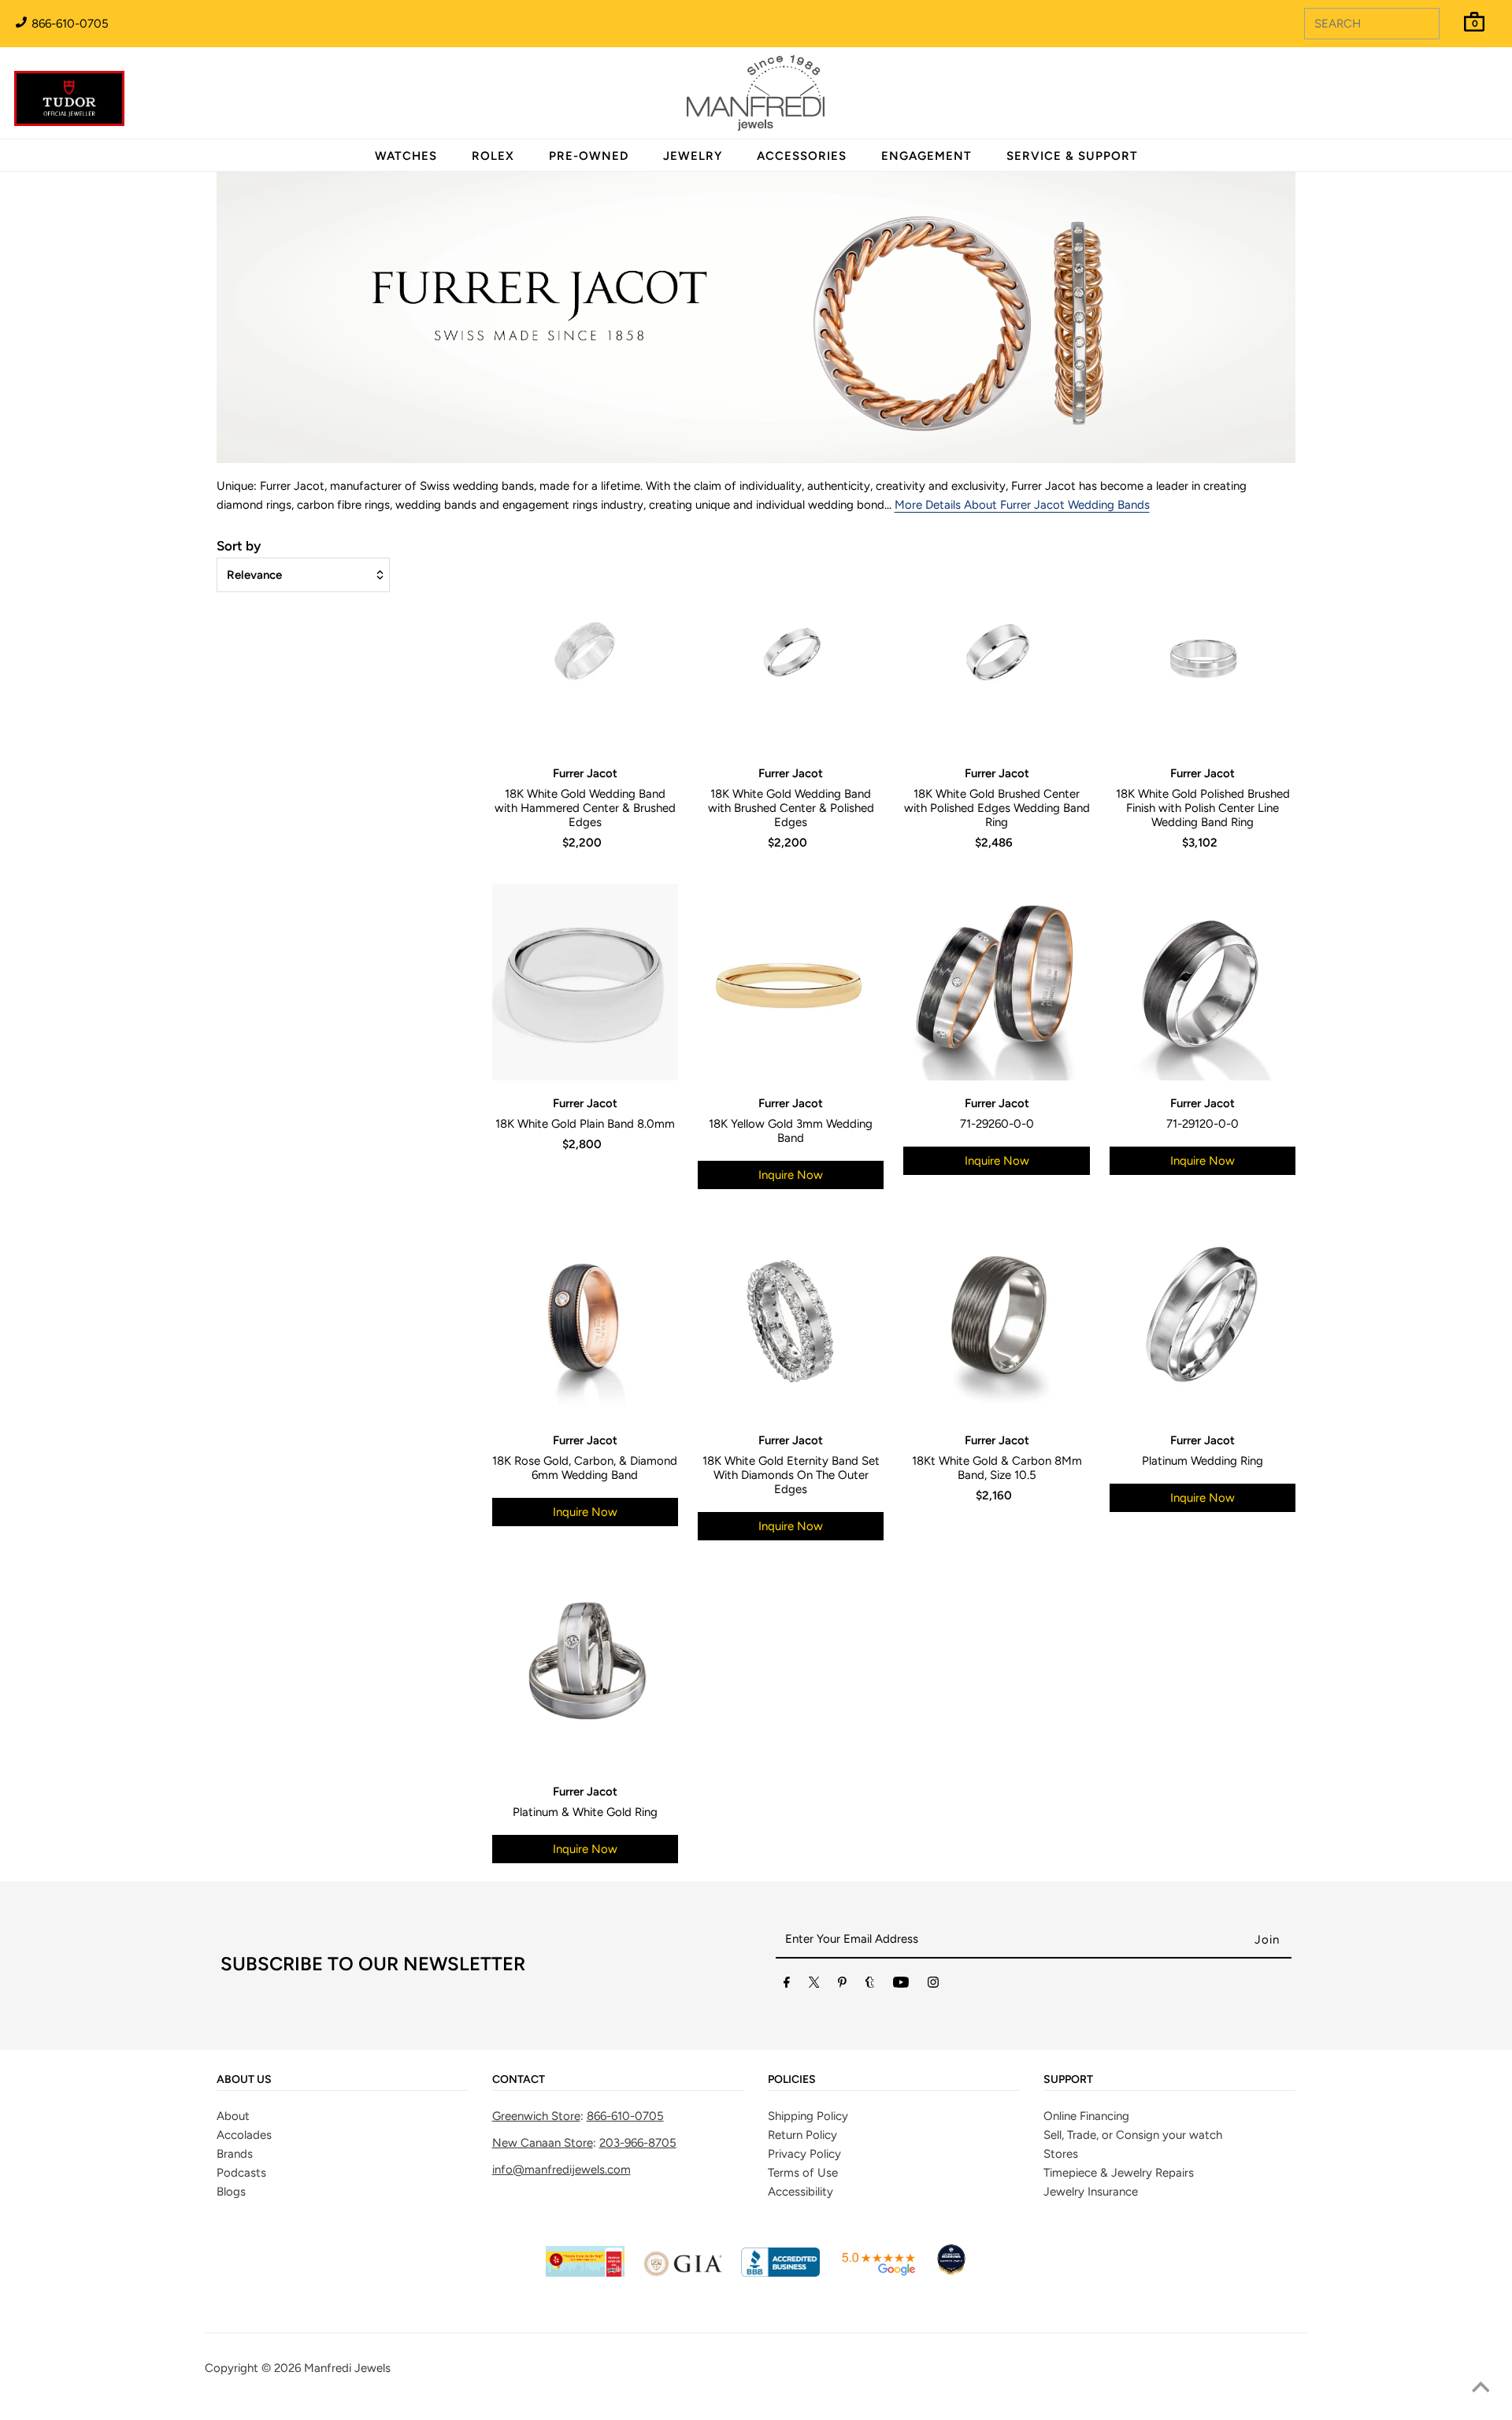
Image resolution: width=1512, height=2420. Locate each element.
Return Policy (802, 2135)
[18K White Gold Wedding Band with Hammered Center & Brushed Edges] (585, 652)
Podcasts (241, 2173)
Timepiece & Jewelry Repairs (1119, 2173)
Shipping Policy (808, 2116)
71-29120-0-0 (1203, 1124)
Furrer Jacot (585, 773)
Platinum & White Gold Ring (585, 1812)
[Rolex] (1436, 102)
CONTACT (519, 2080)
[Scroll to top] (1480, 2388)
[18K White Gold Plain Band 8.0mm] (585, 982)
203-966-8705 (638, 2143)
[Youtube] (901, 1985)
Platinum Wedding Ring (1203, 1461)
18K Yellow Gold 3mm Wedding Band (791, 1131)
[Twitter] (814, 1985)
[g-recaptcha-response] (756, 2409)
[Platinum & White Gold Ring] (585, 1670)
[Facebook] (787, 1985)
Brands (235, 2154)
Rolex (1436, 84)
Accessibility (800, 2192)
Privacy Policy (804, 2154)
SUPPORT (1068, 2080)
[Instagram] (933, 1985)
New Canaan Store (543, 2143)
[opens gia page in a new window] (683, 2273)
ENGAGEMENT (926, 156)
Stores (1061, 2154)
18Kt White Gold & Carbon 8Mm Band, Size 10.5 (997, 1468)
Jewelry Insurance (1091, 2192)
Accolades (244, 2135)
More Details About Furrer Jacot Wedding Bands (1022, 505)
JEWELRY (693, 156)
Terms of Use (803, 2173)
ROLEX (493, 156)
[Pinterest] (842, 1985)
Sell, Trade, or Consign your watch (1133, 2135)
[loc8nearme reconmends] (951, 2273)
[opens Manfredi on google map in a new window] (878, 2273)
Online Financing (1086, 2116)
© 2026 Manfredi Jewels (326, 2368)
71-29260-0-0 (997, 1124)
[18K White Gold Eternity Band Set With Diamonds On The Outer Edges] (791, 1319)
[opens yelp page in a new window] (585, 2273)
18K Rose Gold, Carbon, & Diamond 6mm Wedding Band (585, 1468)
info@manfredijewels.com (561, 2170)
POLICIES (792, 2080)
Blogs (231, 2192)
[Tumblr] (870, 1985)
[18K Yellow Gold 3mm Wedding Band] (791, 982)
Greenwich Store (536, 2116)
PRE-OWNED (589, 156)
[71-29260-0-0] (996, 982)
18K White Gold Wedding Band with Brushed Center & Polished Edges (791, 808)
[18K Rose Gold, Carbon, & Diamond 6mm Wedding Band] (585, 1319)
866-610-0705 (69, 24)
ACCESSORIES (802, 156)
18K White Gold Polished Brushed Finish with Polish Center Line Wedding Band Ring (1203, 808)
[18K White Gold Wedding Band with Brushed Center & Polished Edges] (791, 652)
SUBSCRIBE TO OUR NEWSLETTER (373, 1964)
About (233, 2116)
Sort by (239, 546)
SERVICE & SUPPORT (1072, 156)
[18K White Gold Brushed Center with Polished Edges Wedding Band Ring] (996, 652)
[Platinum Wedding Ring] (1203, 1319)
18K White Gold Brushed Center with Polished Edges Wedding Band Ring (997, 808)
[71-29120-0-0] (1203, 982)
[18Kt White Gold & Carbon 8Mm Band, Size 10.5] (996, 1319)
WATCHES (406, 156)
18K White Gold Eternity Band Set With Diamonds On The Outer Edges (791, 1475)
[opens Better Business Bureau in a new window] (780, 2273)
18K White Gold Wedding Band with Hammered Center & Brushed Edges (585, 808)
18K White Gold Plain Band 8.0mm (585, 1124)
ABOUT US (244, 2080)
